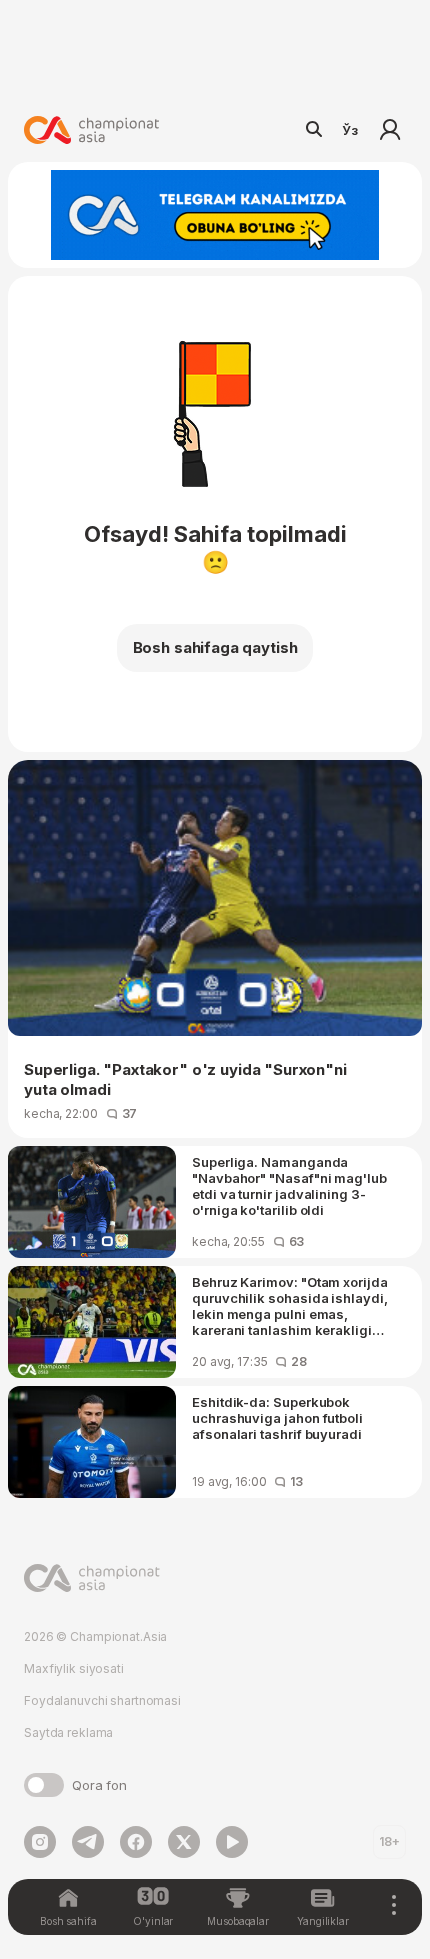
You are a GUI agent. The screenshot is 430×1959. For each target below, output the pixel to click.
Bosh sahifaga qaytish (215, 647)
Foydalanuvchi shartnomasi (102, 1700)
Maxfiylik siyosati (74, 1668)
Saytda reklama (68, 1732)
